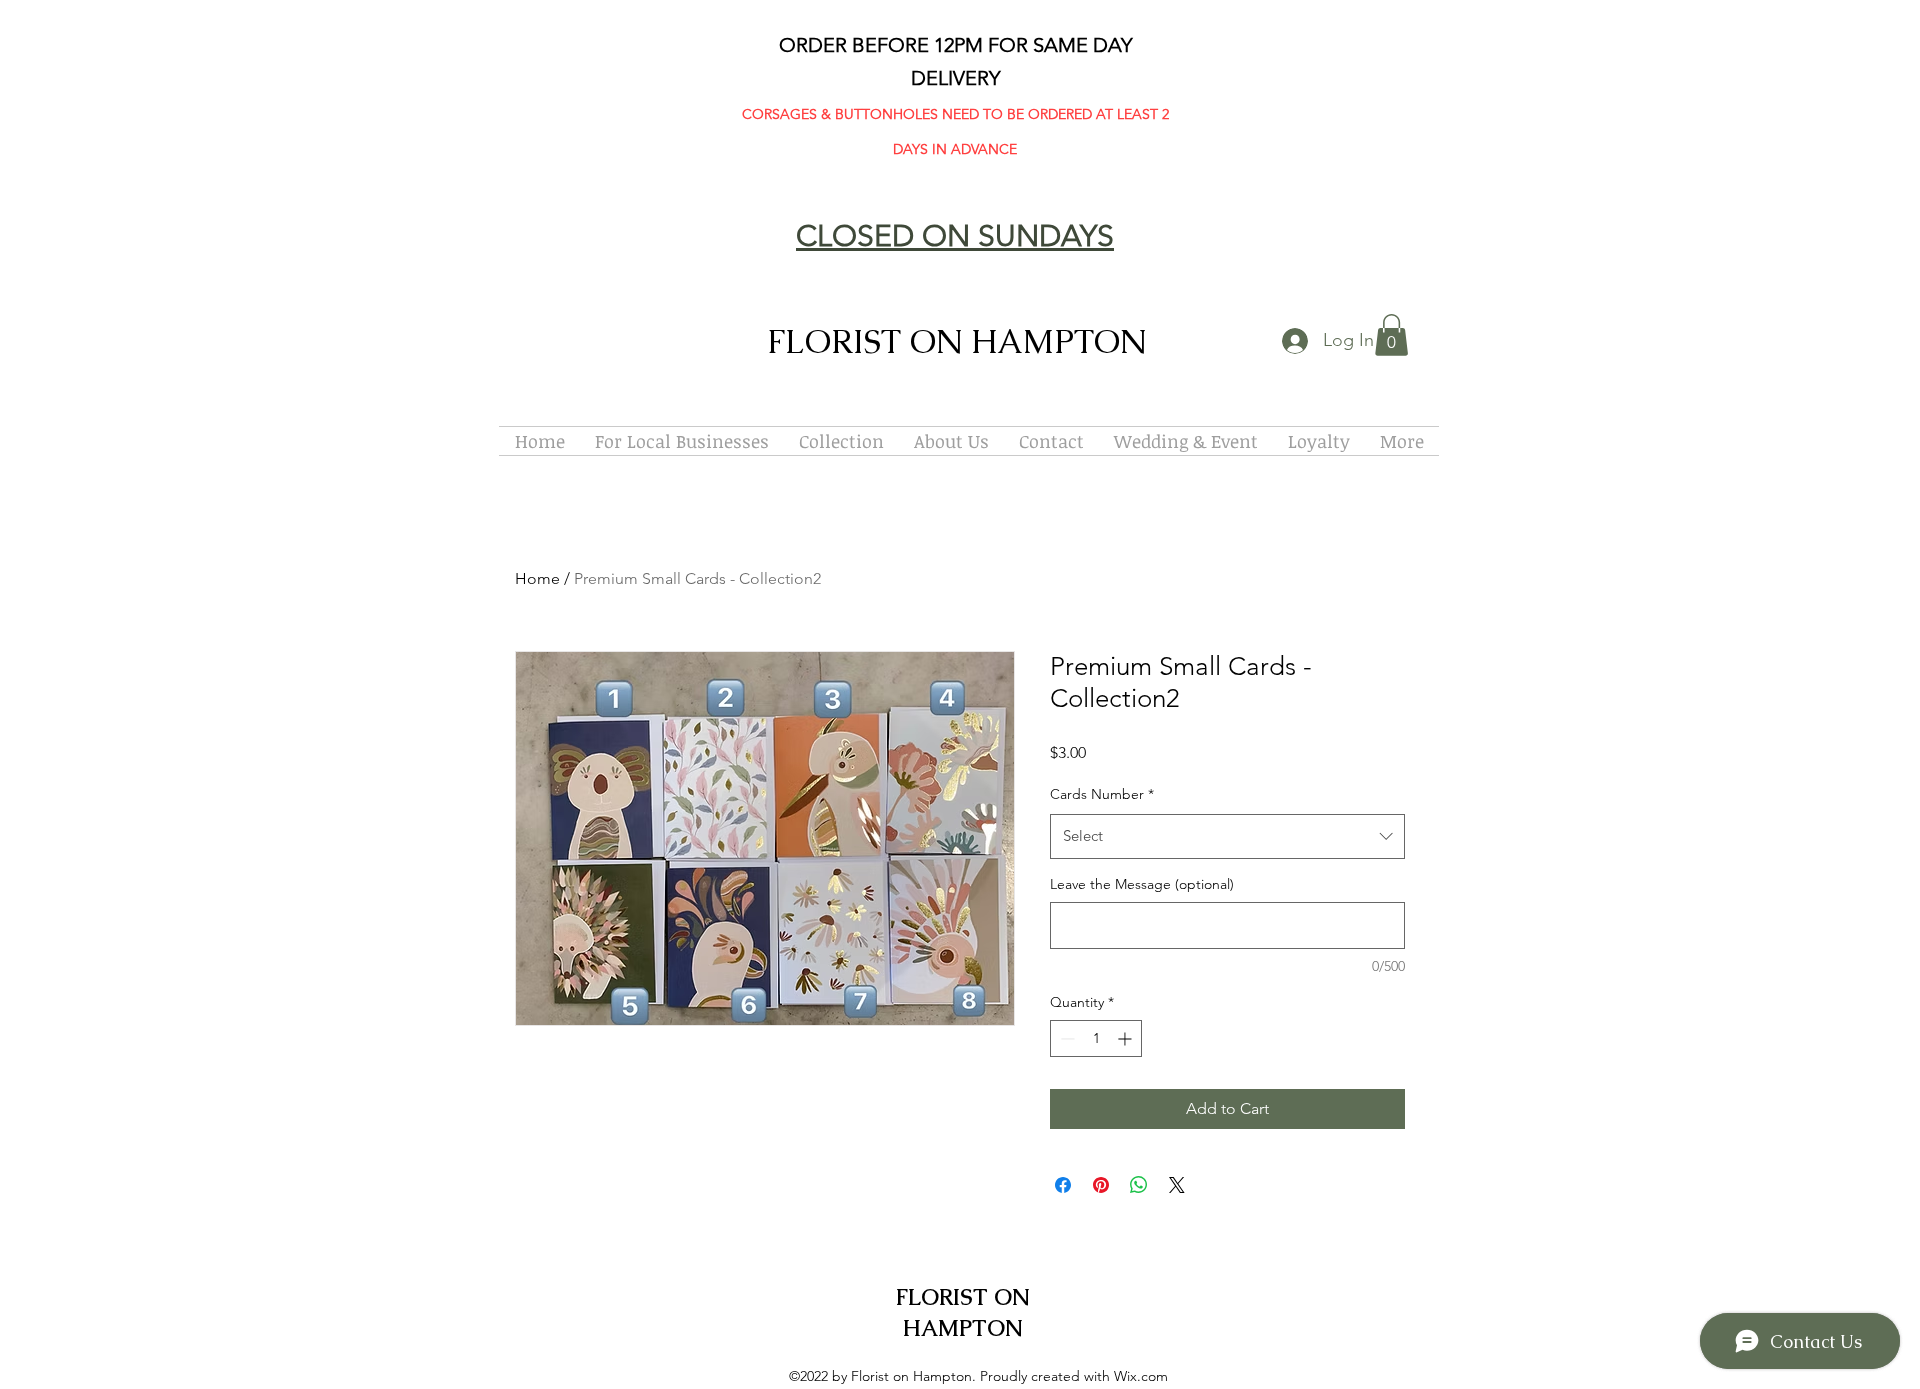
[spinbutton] (1096, 1038)
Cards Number (1102, 794)
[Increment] (1126, 1038)
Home (537, 578)
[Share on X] (1177, 1185)
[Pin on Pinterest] (1101, 1185)
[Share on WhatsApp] (1139, 1185)
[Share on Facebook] (1063, 1185)
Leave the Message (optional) (1142, 884)
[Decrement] (1065, 1038)
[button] (1391, 335)
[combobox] (1227, 836)
